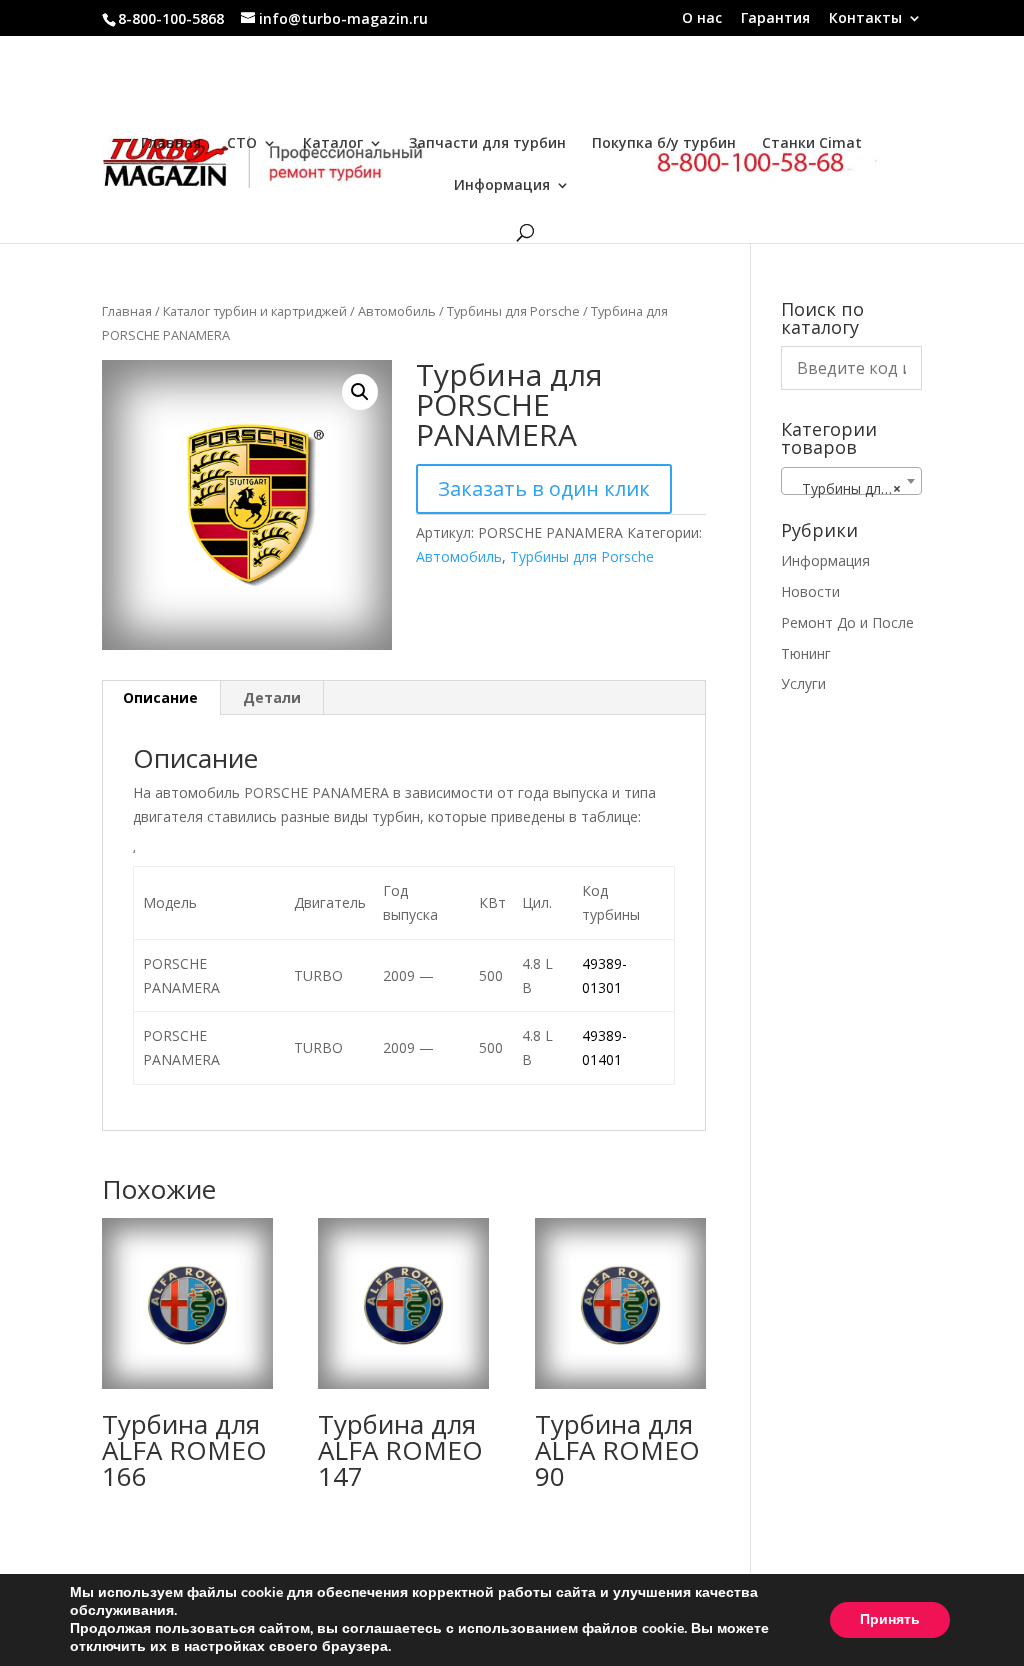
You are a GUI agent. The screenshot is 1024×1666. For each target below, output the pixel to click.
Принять (890, 1619)
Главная (171, 144)
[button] (360, 392)
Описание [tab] (160, 697)
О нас (702, 19)
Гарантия (775, 19)
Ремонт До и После (847, 622)
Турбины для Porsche (513, 311)
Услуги (803, 683)
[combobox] (851, 481)
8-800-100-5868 (171, 18)
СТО (242, 144)
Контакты (865, 19)
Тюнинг (806, 653)
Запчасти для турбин (487, 144)
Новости (810, 591)
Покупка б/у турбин (664, 144)
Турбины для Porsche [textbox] (855, 488)
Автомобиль (397, 311)
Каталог (333, 144)
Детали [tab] (272, 697)
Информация (502, 186)
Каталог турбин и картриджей (255, 311)
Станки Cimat (812, 144)
